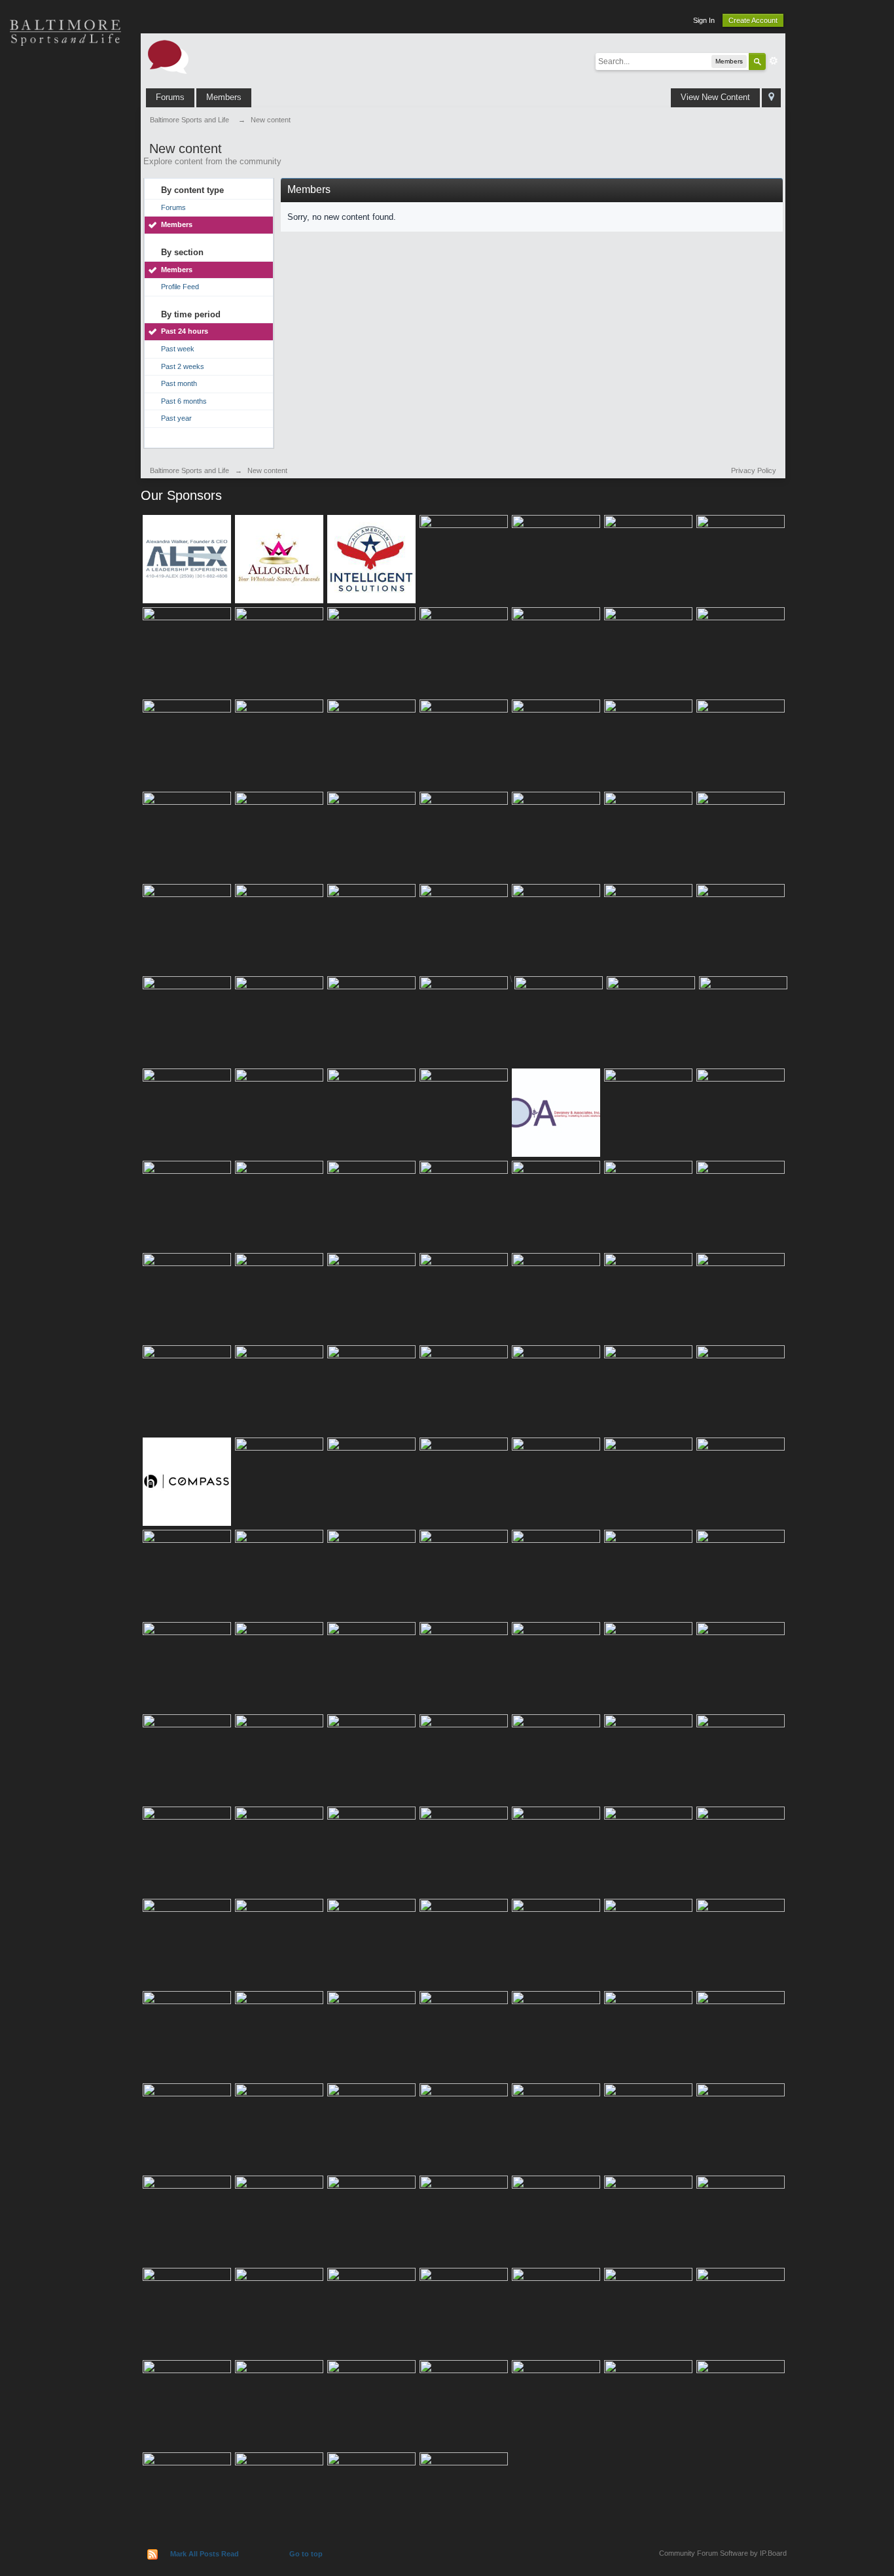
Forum (65, 262)
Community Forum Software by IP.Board (723, 2553)
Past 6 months (184, 401)
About (65, 308)
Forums (170, 97)
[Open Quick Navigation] (771, 98)
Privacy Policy (754, 470)
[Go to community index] (168, 56)
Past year (176, 418)
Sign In (704, 20)
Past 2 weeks (183, 366)
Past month (179, 383)
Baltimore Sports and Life (189, 470)
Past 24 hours (185, 331)
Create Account (753, 20)
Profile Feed (180, 287)
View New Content (715, 97)
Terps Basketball (65, 170)
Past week (178, 349)
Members (224, 97)
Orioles (65, 79)
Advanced (774, 61)
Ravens (65, 124)
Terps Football (65, 216)
